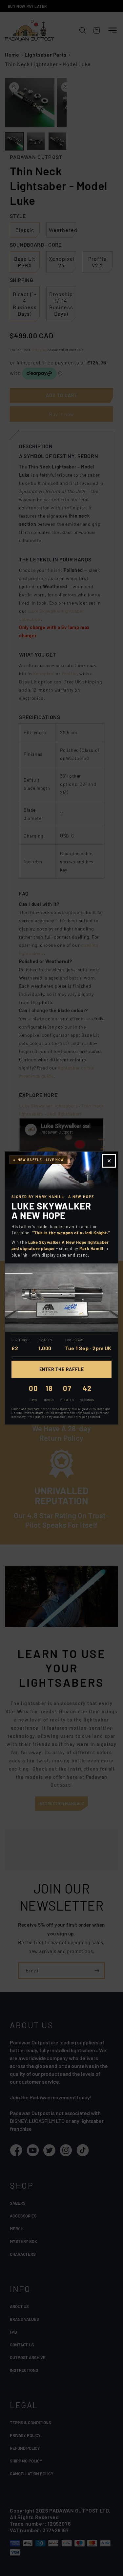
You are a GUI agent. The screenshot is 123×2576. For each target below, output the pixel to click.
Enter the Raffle (62, 1369)
